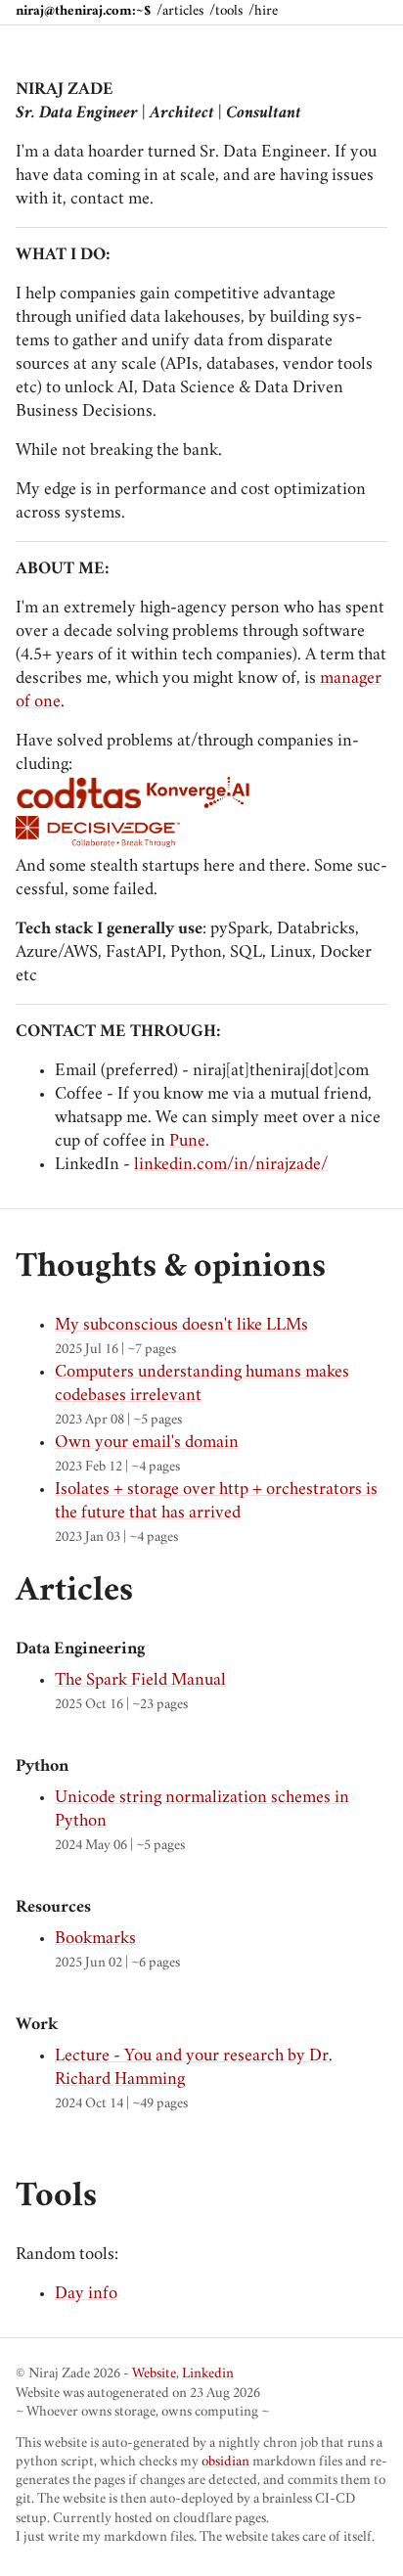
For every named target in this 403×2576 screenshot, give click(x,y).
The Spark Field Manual (140, 1681)
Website (154, 2375)
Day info (86, 2294)
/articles (180, 12)
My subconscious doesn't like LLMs (181, 1326)
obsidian (225, 2463)
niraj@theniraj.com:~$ (83, 12)
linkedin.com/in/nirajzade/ (231, 1165)
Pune (187, 1142)
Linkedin (208, 2375)
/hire (263, 12)
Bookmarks (95, 1939)
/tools (226, 12)
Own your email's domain (147, 1443)
